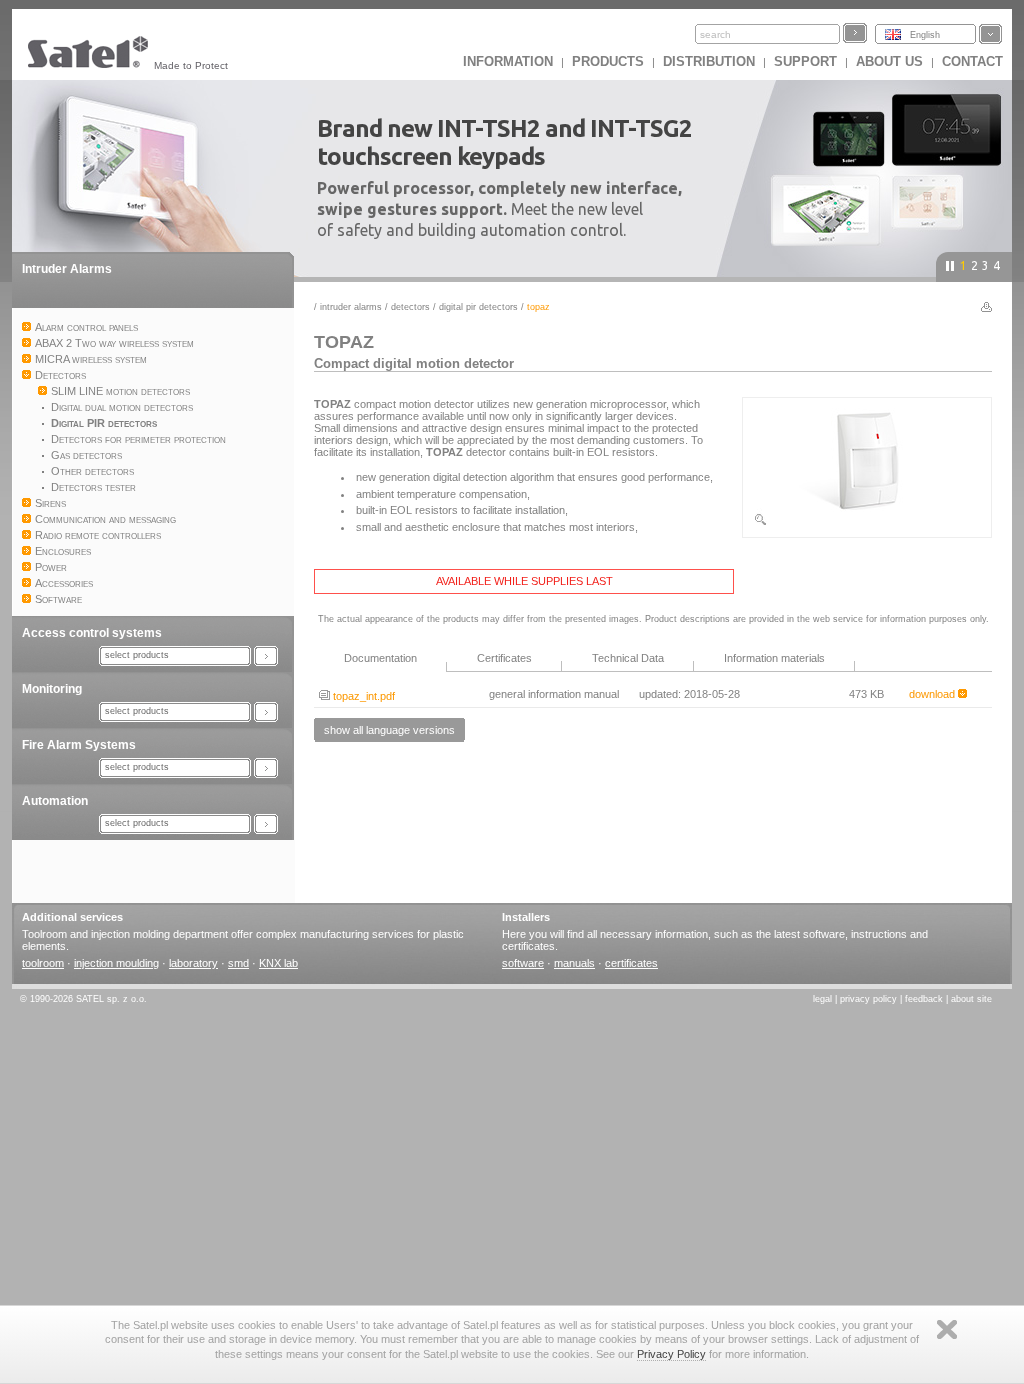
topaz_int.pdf (362, 696)
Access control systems (92, 633)
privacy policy (868, 999)
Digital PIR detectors (478, 307)
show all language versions (389, 730)
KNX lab (278, 963)
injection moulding (116, 963)
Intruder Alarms (67, 269)
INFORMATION (508, 61)
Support (805, 61)
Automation (55, 801)
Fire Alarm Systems (79, 745)
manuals (574, 963)
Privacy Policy (671, 1354)
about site (971, 999)
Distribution (709, 61)
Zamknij (947, 1329)
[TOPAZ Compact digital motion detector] (867, 523)
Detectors (410, 307)
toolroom (43, 963)
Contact (972, 61)
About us (889, 61)
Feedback (924, 999)
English (925, 35)
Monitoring (52, 689)
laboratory (193, 963)
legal (822, 999)
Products (608, 61)
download (933, 694)
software (523, 963)
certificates (631, 963)
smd (238, 963)
